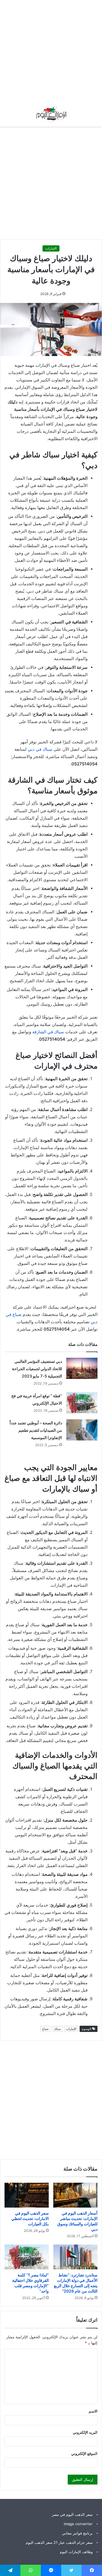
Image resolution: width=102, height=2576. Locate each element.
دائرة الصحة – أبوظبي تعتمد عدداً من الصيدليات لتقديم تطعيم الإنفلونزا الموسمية (36, 1430)
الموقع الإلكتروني (84, 2453)
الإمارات (71, 2029)
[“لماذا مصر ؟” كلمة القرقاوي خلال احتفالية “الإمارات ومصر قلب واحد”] (27, 2257)
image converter (78, 2524)
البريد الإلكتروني (85, 2432)
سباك (57, 2029)
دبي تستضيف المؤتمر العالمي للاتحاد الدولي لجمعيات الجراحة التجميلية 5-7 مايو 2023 (37, 1369)
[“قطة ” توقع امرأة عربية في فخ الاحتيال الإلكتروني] (82, 1403)
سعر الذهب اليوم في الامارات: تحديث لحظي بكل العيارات (30, 2218)
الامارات (51, 248)
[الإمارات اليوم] (51, 114)
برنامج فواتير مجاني (77, 2533)
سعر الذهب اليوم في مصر (72, 2514)
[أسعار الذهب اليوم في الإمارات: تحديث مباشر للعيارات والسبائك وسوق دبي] (75, 2195)
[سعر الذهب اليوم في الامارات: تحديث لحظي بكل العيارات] (27, 2195)
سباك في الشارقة (48, 1032)
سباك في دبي (40, 749)
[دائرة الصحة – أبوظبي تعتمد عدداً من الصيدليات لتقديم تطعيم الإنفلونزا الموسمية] (82, 1430)
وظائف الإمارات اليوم (76, 2552)
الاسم (93, 2411)
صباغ (45, 2029)
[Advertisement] (51, 51)
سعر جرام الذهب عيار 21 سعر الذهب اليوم (59, 2542)
